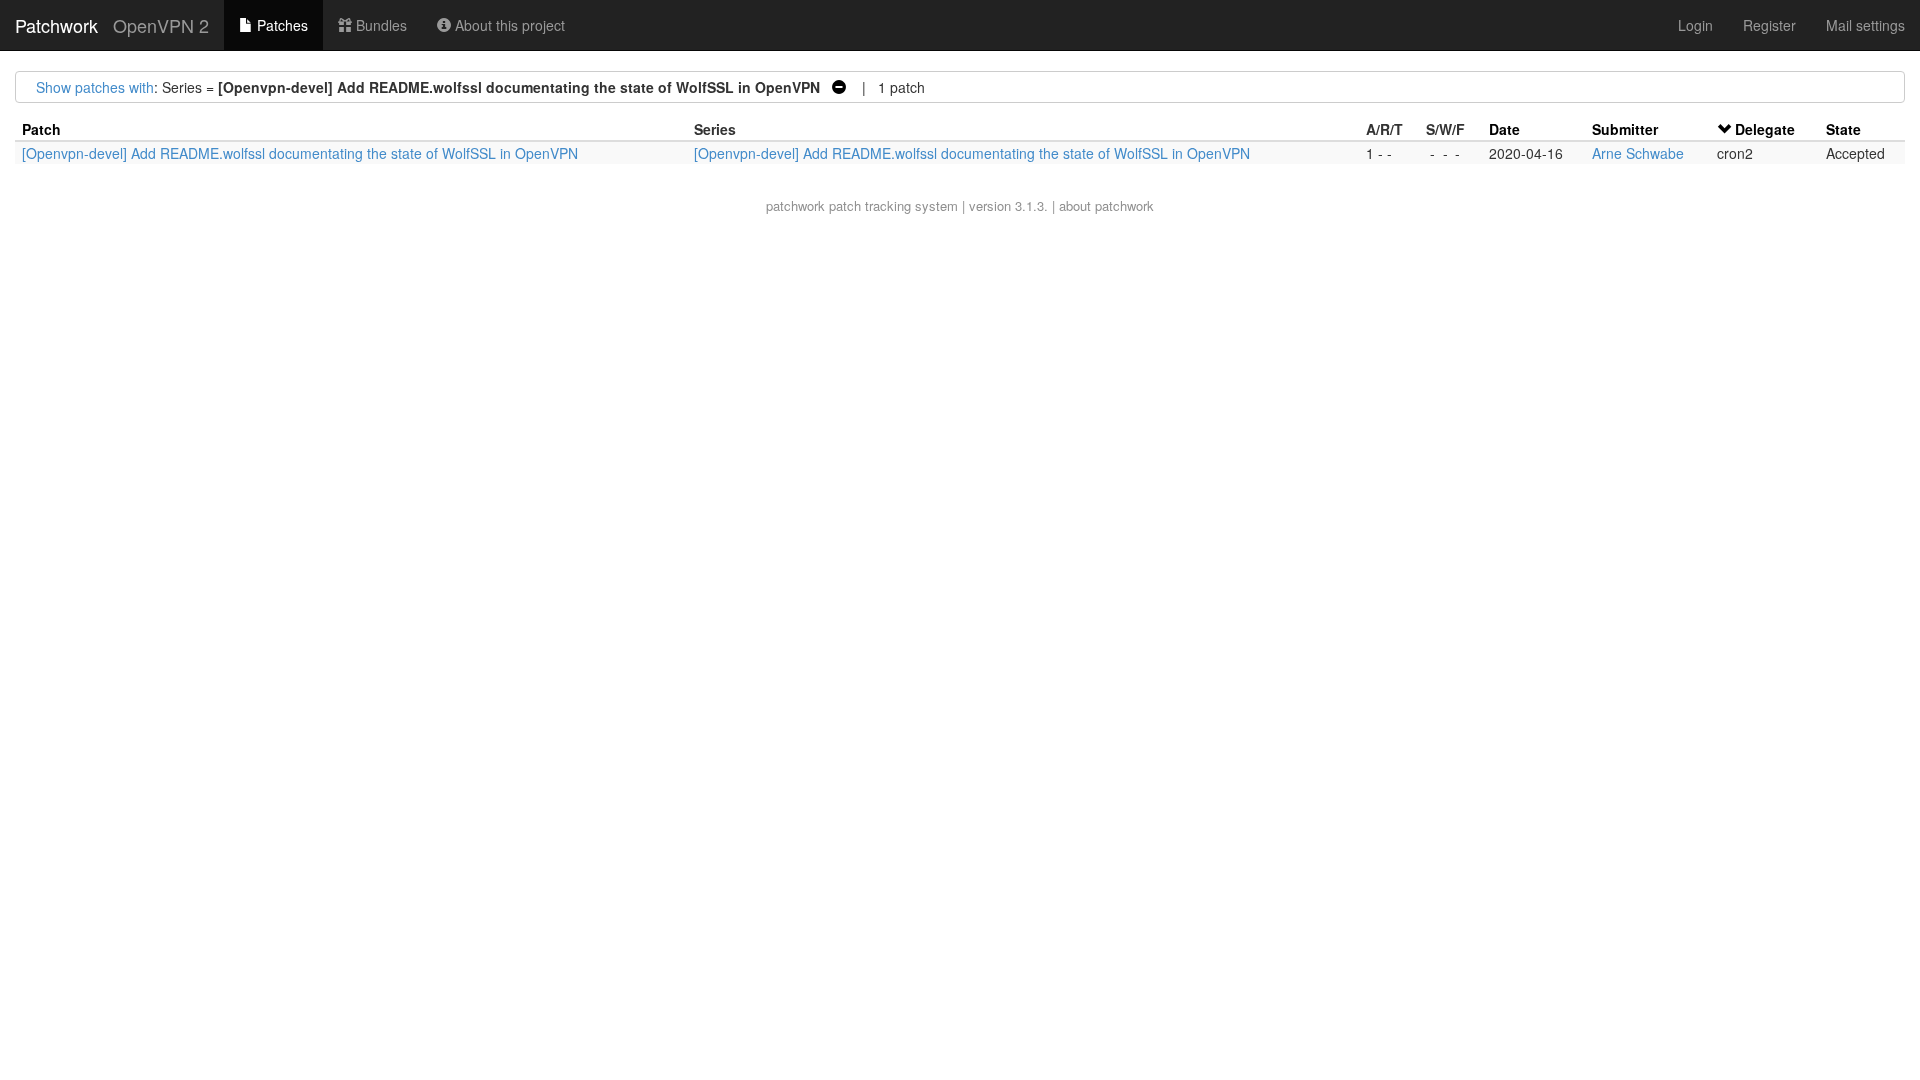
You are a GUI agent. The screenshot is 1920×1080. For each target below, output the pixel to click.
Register (1769, 25)
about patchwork (1106, 205)
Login (1695, 25)
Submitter (1625, 129)
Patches (280, 25)
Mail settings (1865, 25)
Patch (41, 129)
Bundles (379, 25)
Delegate (1765, 129)
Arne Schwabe (1638, 153)
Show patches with (95, 87)
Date (1504, 129)
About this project (508, 25)
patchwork (795, 205)
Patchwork (56, 25)
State (1843, 129)
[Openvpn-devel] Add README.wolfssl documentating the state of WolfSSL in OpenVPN (300, 153)
